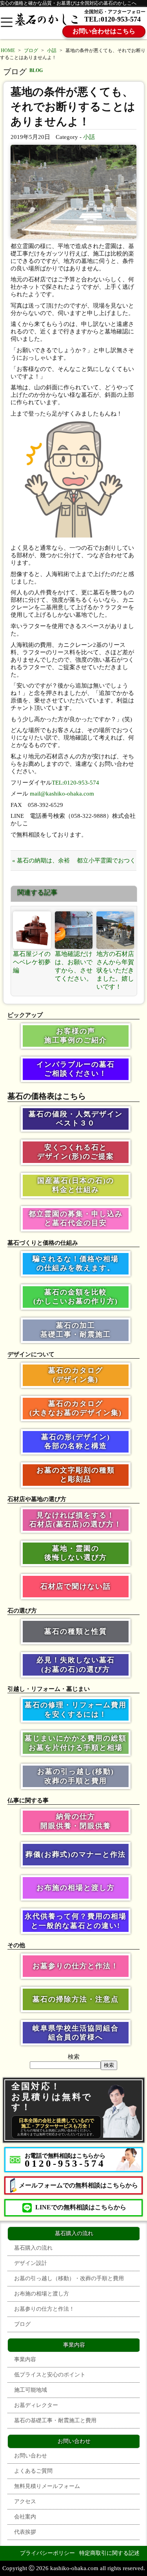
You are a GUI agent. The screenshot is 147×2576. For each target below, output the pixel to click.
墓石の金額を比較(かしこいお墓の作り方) (76, 1297)
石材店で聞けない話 (76, 1586)
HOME (8, 50)
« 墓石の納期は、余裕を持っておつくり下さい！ (41, 864)
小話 (52, 50)
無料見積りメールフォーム (47, 2486)
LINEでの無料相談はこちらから (81, 2207)
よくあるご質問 (33, 2471)
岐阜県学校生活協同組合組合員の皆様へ (76, 2033)
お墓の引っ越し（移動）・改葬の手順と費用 (69, 2278)
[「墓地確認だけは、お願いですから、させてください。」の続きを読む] (74, 930)
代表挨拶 (25, 2532)
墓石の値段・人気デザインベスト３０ (76, 1119)
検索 (74, 2057)
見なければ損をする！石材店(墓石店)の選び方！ (76, 1520)
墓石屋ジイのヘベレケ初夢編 (32, 962)
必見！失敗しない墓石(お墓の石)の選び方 (76, 1664)
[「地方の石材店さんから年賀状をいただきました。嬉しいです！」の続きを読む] (115, 930)
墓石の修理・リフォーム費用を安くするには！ (76, 1709)
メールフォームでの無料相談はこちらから (78, 2185)
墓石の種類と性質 (76, 1631)
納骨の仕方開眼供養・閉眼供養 (76, 1821)
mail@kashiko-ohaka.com (62, 794)
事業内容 (25, 2359)
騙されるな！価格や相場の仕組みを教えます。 (76, 1263)
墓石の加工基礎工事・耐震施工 (76, 1330)
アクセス (25, 2501)
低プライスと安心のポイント (50, 2375)
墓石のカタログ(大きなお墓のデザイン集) (76, 1408)
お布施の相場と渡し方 (76, 1888)
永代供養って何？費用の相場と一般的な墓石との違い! (76, 1921)
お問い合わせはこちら (104, 31)
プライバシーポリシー (47, 2553)
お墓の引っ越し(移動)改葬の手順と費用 (76, 1776)
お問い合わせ (31, 2456)
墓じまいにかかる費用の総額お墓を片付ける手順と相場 (76, 1743)
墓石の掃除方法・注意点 (76, 1999)
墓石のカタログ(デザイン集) (76, 1375)
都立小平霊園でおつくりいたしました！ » (106, 864)
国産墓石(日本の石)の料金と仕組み (76, 1185)
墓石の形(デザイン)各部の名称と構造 (76, 1441)
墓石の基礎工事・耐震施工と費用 (55, 2420)
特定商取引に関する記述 (109, 2553)
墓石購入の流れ (33, 2248)
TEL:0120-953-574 (113, 19)
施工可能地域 (31, 2390)
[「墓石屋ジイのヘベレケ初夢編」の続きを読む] (32, 930)
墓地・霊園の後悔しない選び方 (76, 1553)
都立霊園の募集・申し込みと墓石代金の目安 (76, 1218)
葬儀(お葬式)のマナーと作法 (76, 1854)
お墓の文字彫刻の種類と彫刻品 (76, 1475)
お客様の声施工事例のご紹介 (76, 1036)
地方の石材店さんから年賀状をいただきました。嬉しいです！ (115, 970)
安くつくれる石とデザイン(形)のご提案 (76, 1152)
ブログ (31, 50)
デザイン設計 (31, 2263)
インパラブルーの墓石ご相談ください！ (76, 1069)
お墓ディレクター (36, 2405)
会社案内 (25, 2517)
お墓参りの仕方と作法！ (76, 1966)
